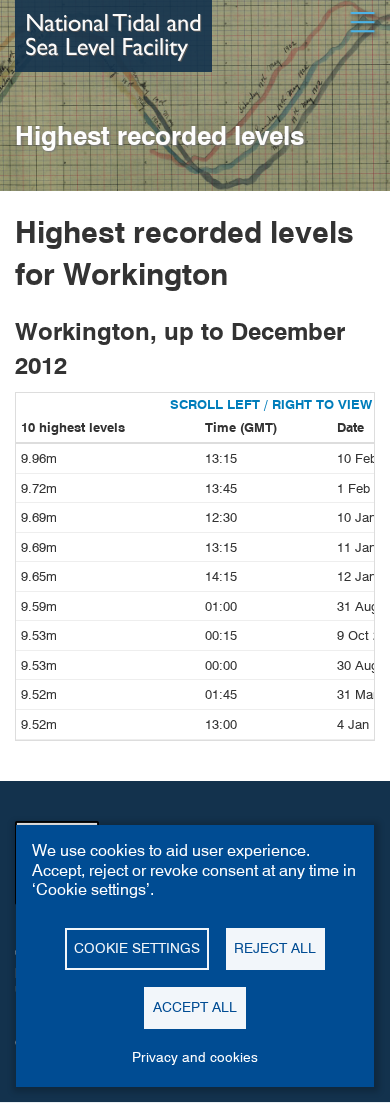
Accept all (195, 1007)
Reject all (275, 948)
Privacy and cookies (195, 1057)
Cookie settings (137, 948)
